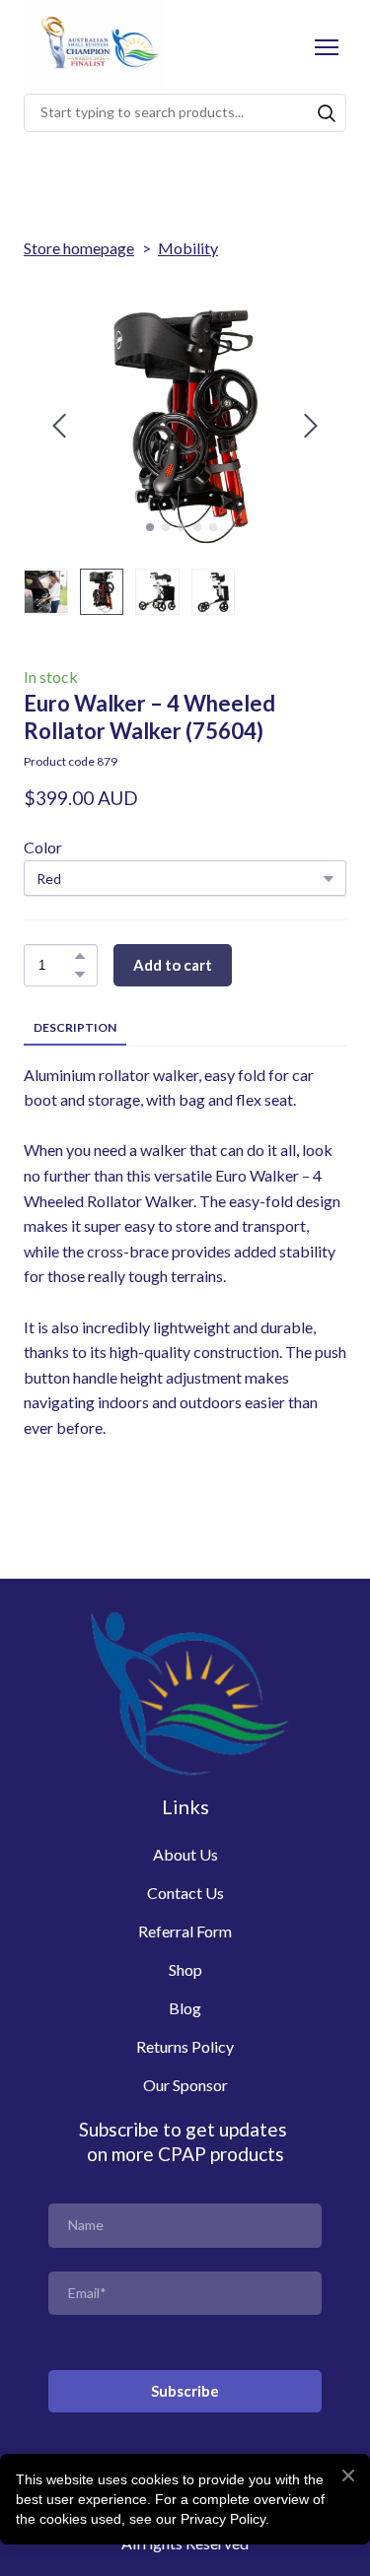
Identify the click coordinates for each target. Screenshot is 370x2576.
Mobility (188, 248)
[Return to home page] (94, 47)
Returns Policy (185, 2046)
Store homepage (79, 248)
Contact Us (185, 1893)
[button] (327, 113)
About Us (185, 1854)
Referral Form (185, 1931)
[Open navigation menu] (327, 47)
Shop (185, 1969)
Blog (185, 2008)
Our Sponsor (185, 2085)
